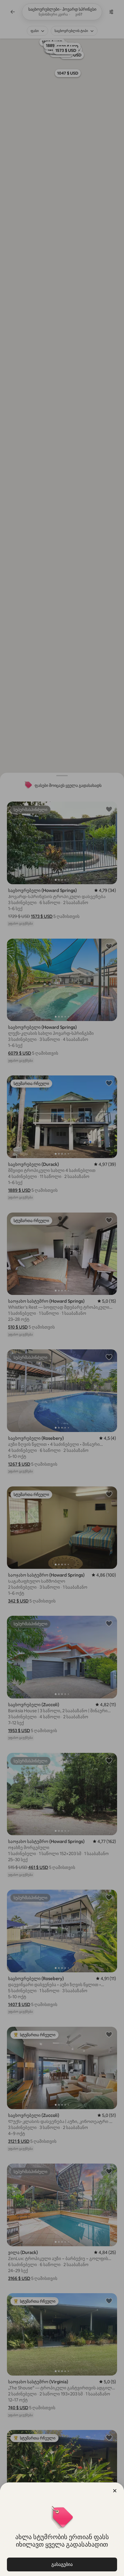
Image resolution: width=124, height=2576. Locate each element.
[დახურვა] (115, 2491)
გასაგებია (62, 2564)
